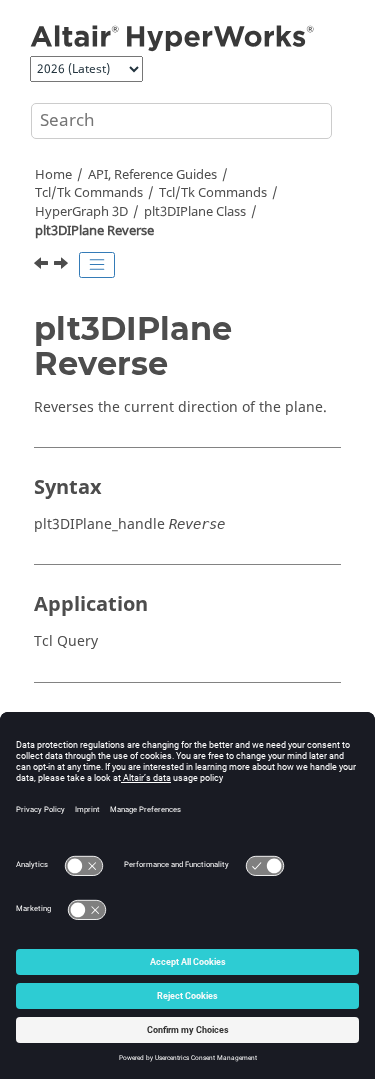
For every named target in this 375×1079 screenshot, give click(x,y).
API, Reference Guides (152, 175)
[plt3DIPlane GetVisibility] (43, 266)
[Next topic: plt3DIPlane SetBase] (63, 266)
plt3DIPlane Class (195, 212)
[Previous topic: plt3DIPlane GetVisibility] (43, 266)
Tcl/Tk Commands (89, 193)
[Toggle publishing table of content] (97, 265)
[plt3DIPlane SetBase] (63, 266)
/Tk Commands (213, 193)
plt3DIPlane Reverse (94, 231)
